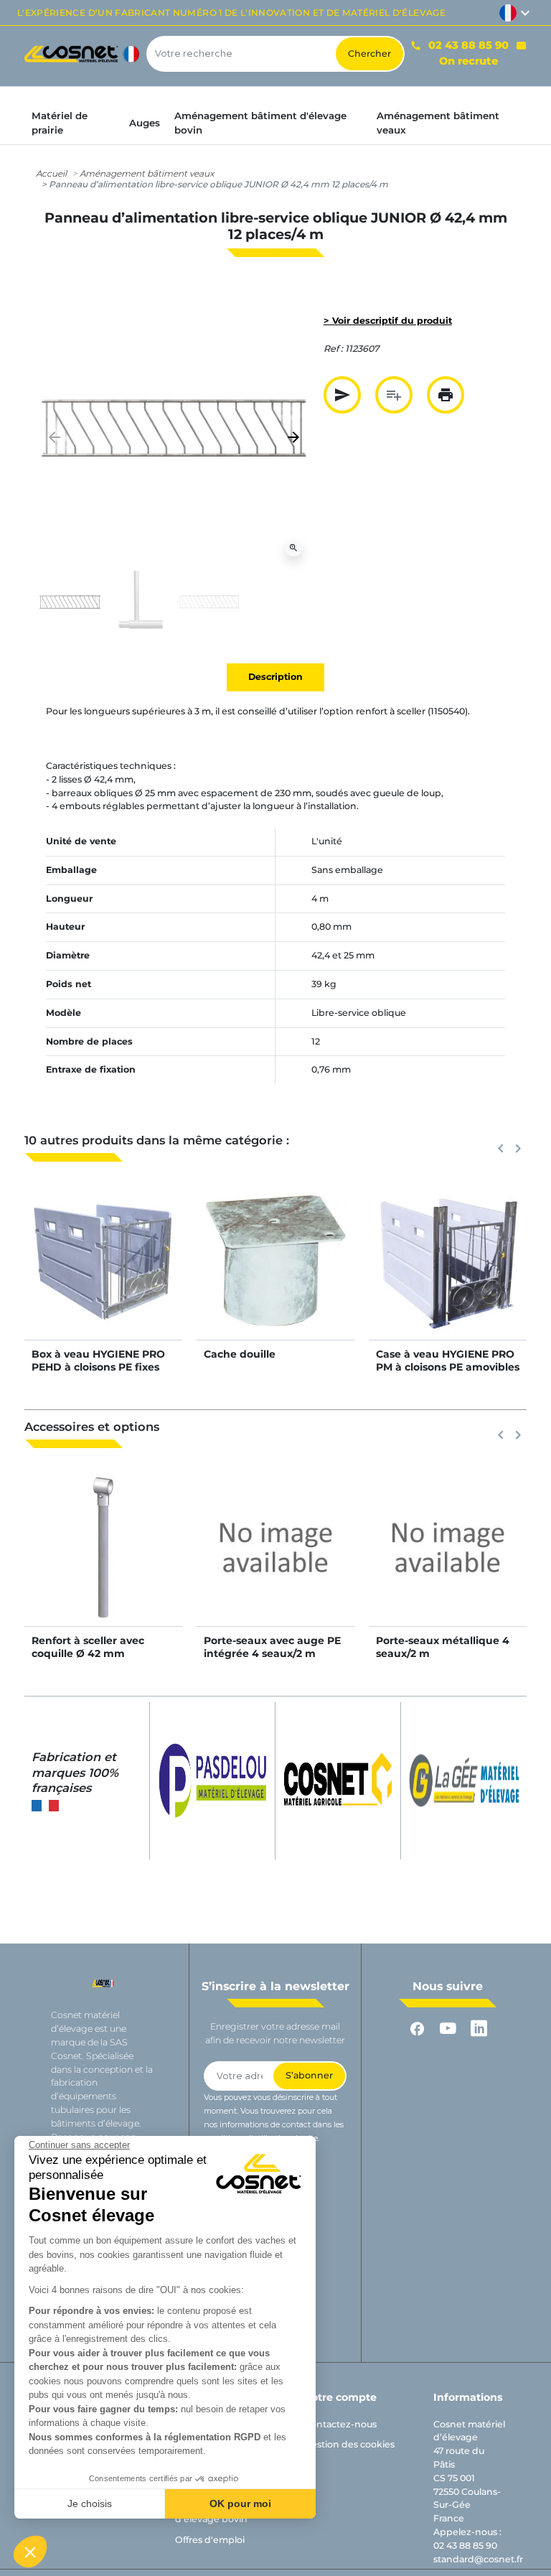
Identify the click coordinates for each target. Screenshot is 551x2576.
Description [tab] (275, 677)
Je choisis (90, 2503)
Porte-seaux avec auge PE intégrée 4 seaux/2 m (272, 1647)
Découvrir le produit (104, 1275)
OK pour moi (240, 2503)
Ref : (333, 349)
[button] (30, 2552)
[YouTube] (448, 2029)
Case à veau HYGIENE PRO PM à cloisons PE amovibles (448, 1361)
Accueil (51, 173)
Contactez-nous (340, 2424)
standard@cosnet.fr (478, 2559)
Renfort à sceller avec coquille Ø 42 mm (88, 1647)
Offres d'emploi (210, 2540)
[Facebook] (417, 2029)
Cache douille (240, 1354)
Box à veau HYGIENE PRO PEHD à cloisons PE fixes (98, 1361)
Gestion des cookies (349, 2444)
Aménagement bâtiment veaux (147, 173)
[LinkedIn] (479, 2029)
